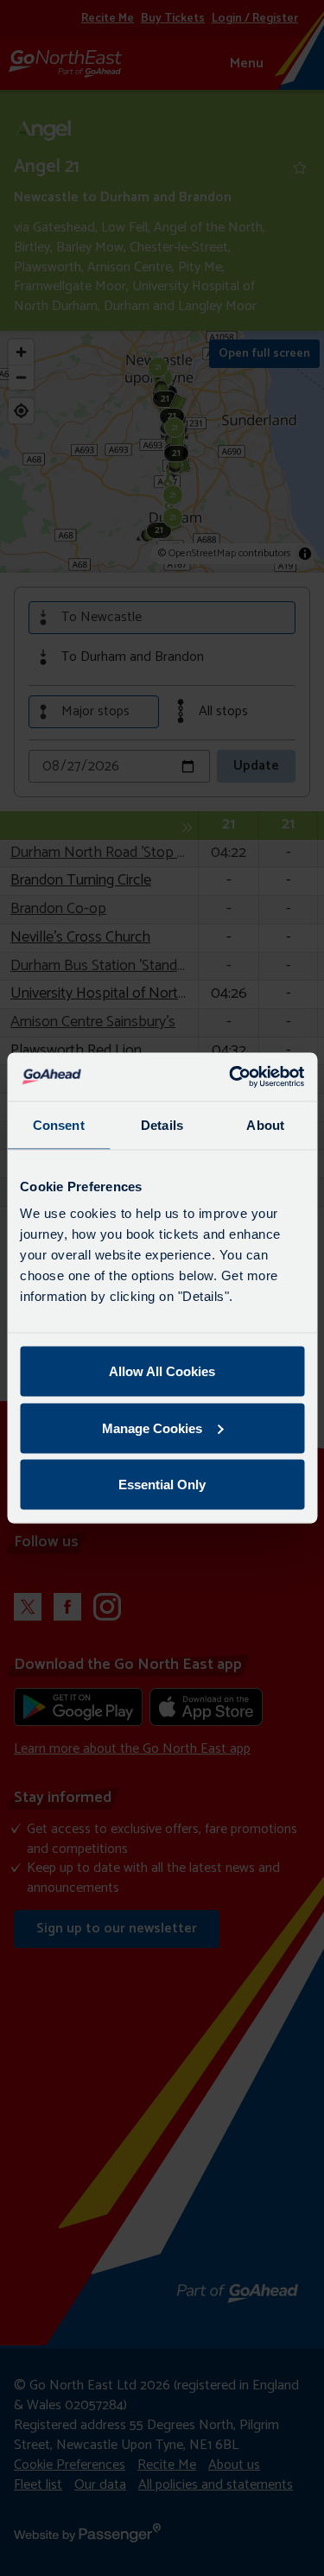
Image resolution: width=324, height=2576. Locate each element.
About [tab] (265, 1124)
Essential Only (162, 1485)
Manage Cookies (152, 1428)
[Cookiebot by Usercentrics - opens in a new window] (231, 1077)
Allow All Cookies (162, 1371)
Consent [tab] (59, 1124)
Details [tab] (162, 1124)
